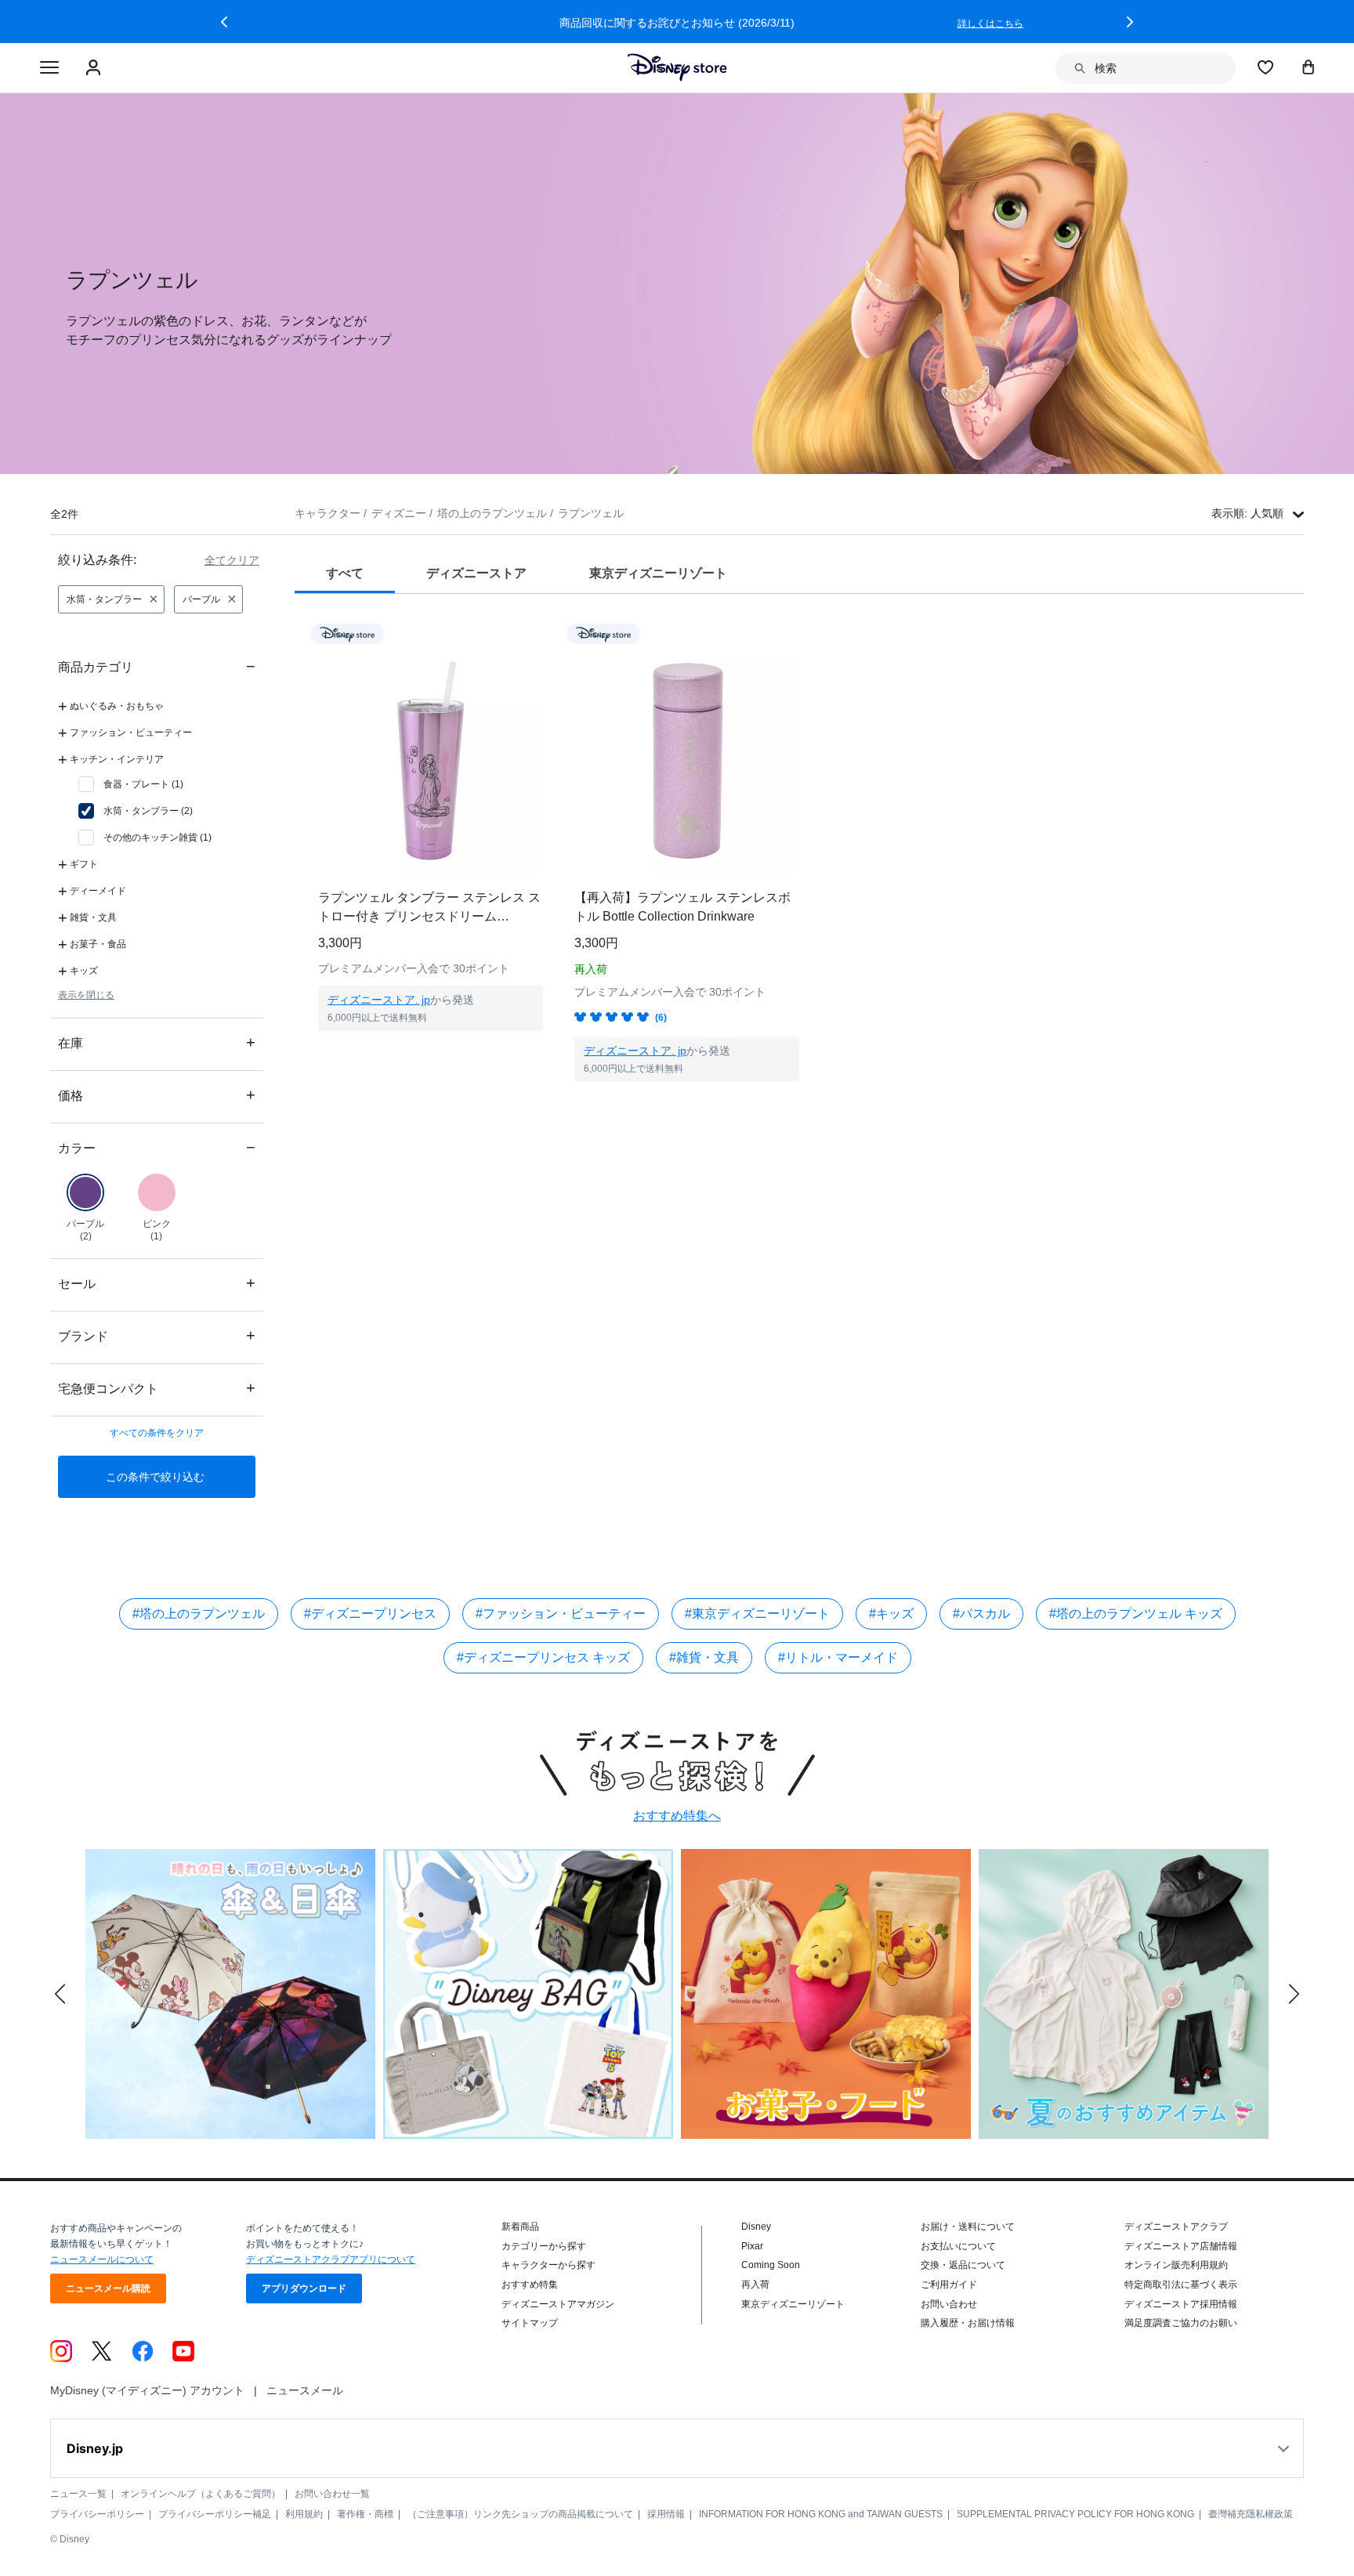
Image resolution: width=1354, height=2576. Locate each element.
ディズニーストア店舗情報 (1181, 2246)
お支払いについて (958, 2246)
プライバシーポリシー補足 (215, 2514)
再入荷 (755, 2285)
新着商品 (520, 2227)
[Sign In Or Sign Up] (95, 68)
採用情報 (666, 2514)
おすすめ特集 (530, 2285)
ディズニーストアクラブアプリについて (331, 2259)
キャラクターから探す (548, 2265)
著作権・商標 (365, 2514)
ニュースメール (305, 2390)
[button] (224, 22)
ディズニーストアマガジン (558, 2304)
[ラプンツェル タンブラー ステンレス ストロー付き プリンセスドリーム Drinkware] (431, 760)
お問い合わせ (949, 2304)
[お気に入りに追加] (541, 633)
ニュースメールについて (102, 2259)
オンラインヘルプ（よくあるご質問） (201, 2494)
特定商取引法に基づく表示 (1181, 2285)
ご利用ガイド (949, 2285)
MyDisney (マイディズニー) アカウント (147, 2390)
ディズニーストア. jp (379, 1000)
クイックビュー (431, 1051)
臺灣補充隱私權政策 (1251, 2514)
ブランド (157, 1335)
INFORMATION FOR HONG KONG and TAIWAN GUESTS (821, 2514)
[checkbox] (131, 784)
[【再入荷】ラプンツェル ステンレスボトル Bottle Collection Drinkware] (687, 760)
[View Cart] (1309, 67)
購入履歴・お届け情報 (968, 2323)
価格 (157, 1095)
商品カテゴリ (157, 666)
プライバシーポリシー (97, 2514)
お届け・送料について (968, 2227)
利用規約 (304, 2514)
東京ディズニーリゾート (793, 2304)
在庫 (157, 1042)
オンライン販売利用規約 (1176, 2265)
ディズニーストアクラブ (1176, 2227)
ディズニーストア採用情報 (1181, 2304)
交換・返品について (963, 2265)
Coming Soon (771, 2265)
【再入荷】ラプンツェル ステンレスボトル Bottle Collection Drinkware (682, 907)
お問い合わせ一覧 (332, 2494)
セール (157, 1283)
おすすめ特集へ (677, 1816)
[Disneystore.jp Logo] (677, 67)
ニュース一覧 (78, 2494)
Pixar (752, 2246)
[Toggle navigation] (49, 68)
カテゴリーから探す (544, 2246)
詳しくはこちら (995, 24)
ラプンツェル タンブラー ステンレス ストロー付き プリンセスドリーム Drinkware (429, 908)
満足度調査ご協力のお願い (1181, 2323)
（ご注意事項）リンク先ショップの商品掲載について (520, 2514)
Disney (756, 2227)
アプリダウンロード (304, 2288)
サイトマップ (530, 2323)
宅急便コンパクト (157, 1388)
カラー (157, 1147)
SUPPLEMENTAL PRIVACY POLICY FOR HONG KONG (1075, 2514)
